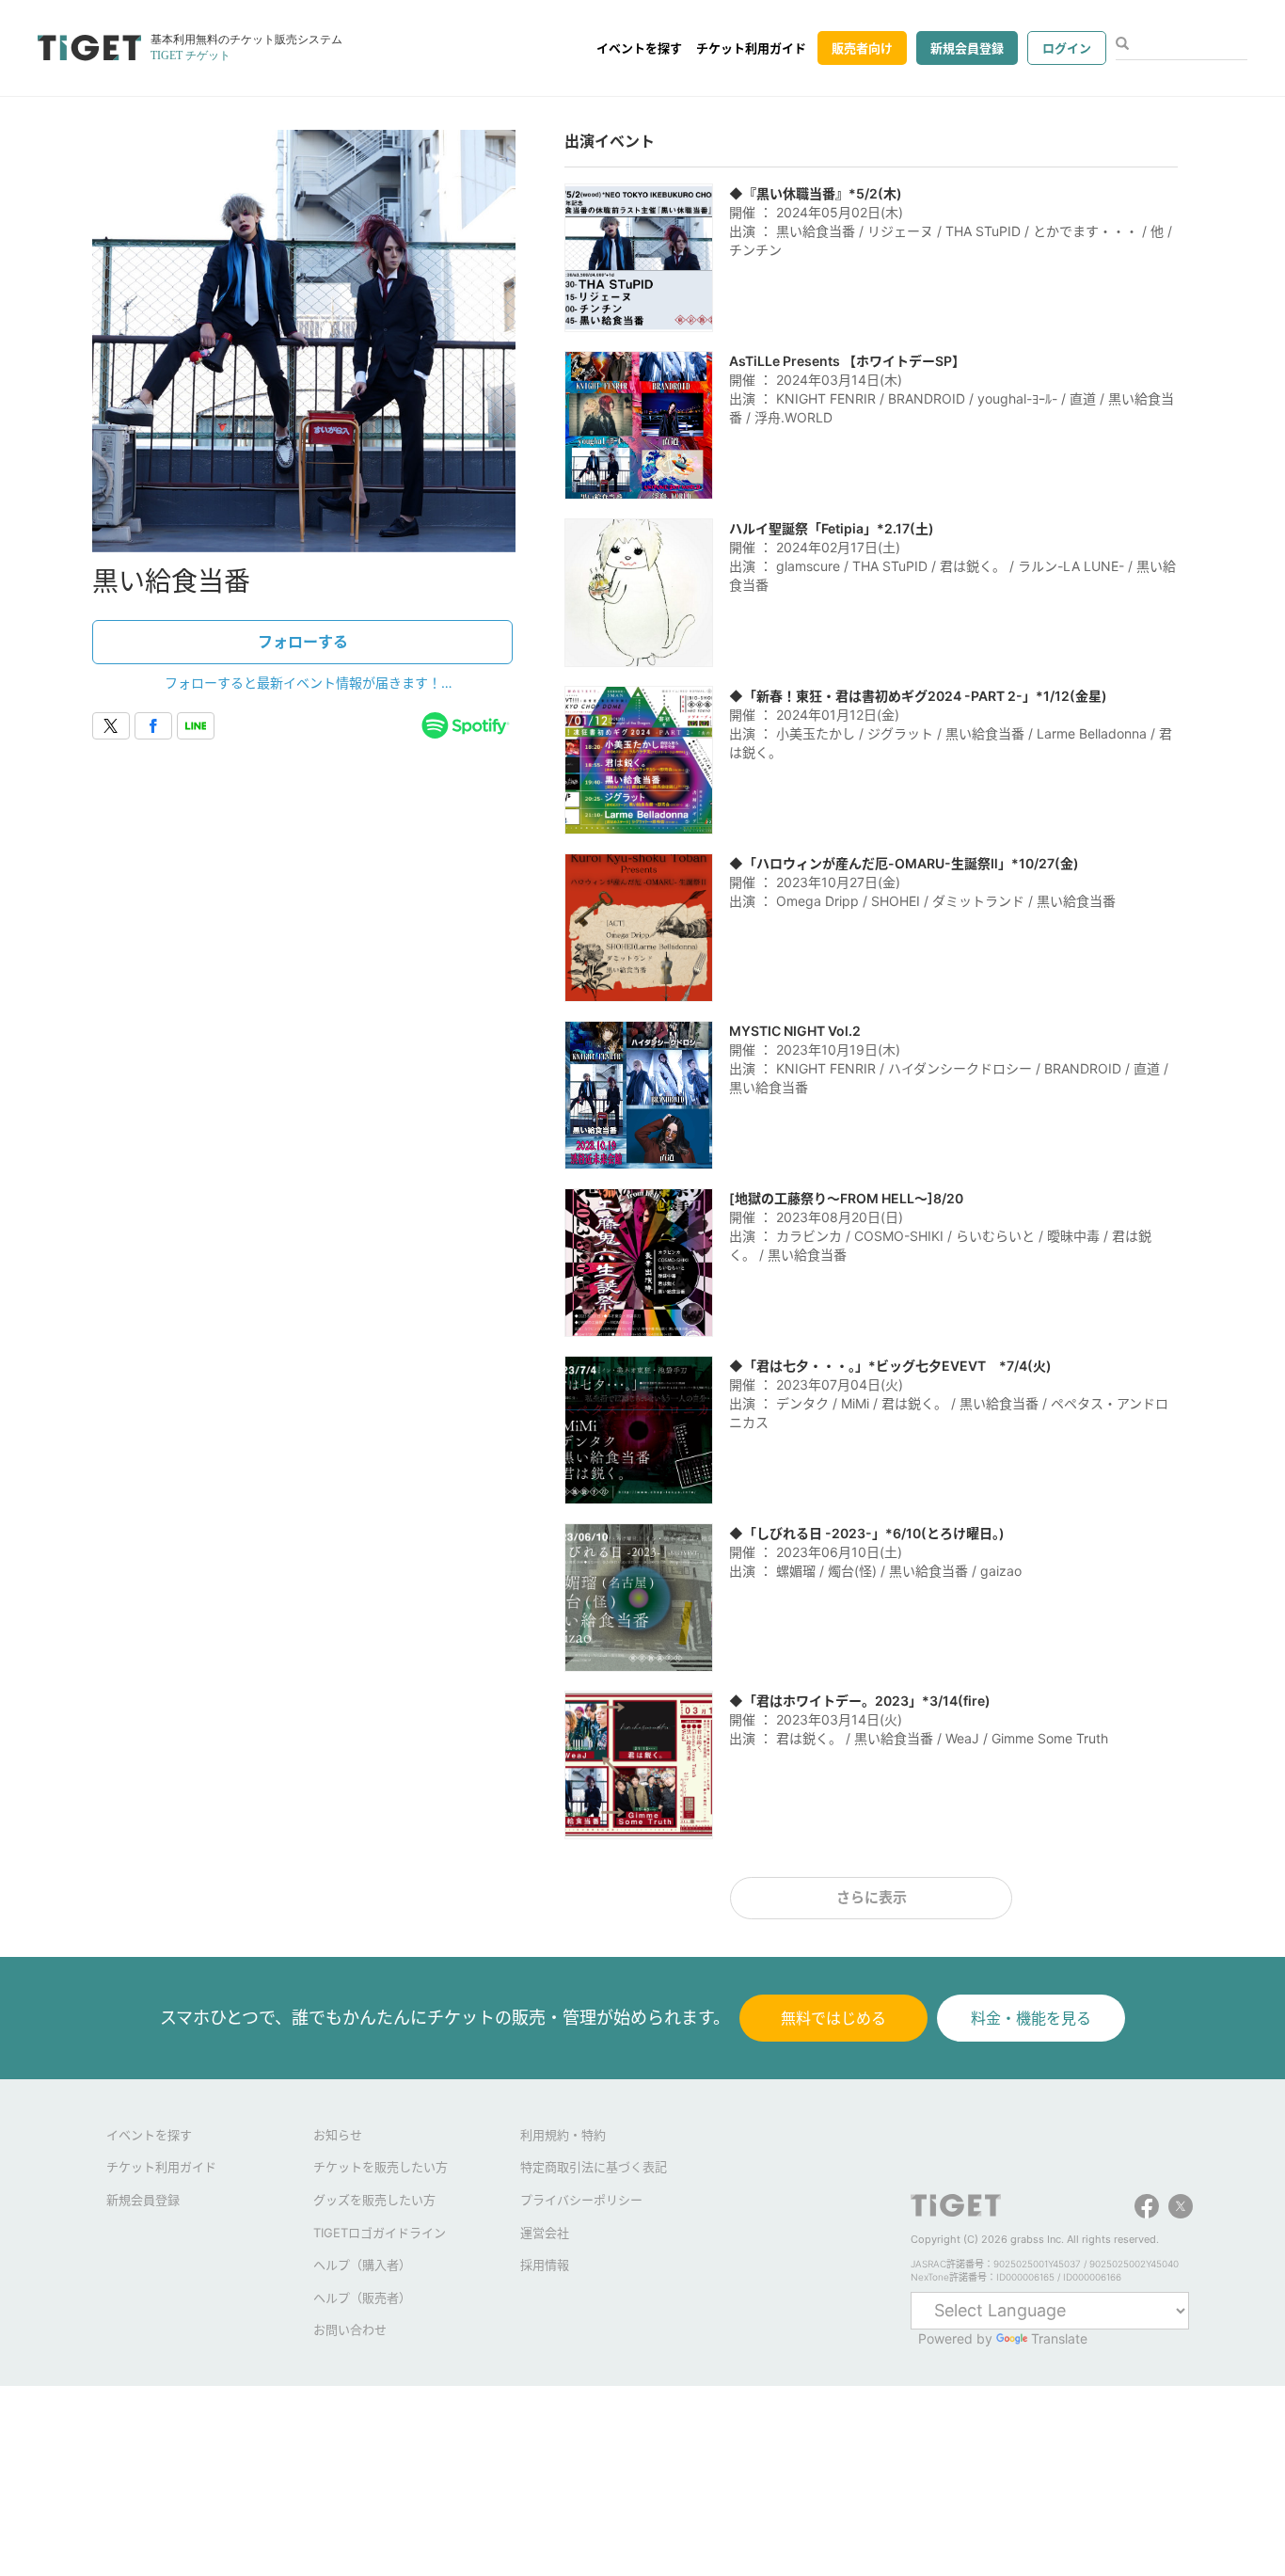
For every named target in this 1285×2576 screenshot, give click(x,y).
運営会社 (545, 2233)
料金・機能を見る (1031, 2018)
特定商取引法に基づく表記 (594, 2167)
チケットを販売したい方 (381, 2167)
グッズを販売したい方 (374, 2200)
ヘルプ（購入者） (362, 2265)
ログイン (1067, 48)
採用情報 (545, 2265)
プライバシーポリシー (581, 2200)
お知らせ (338, 2135)
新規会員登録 (967, 48)
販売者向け (862, 48)
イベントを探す (639, 48)
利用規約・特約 (563, 2135)
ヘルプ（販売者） (362, 2298)
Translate (1059, 2338)
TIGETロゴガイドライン (380, 2233)
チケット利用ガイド (751, 48)
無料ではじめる (833, 2018)
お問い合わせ (350, 2330)
